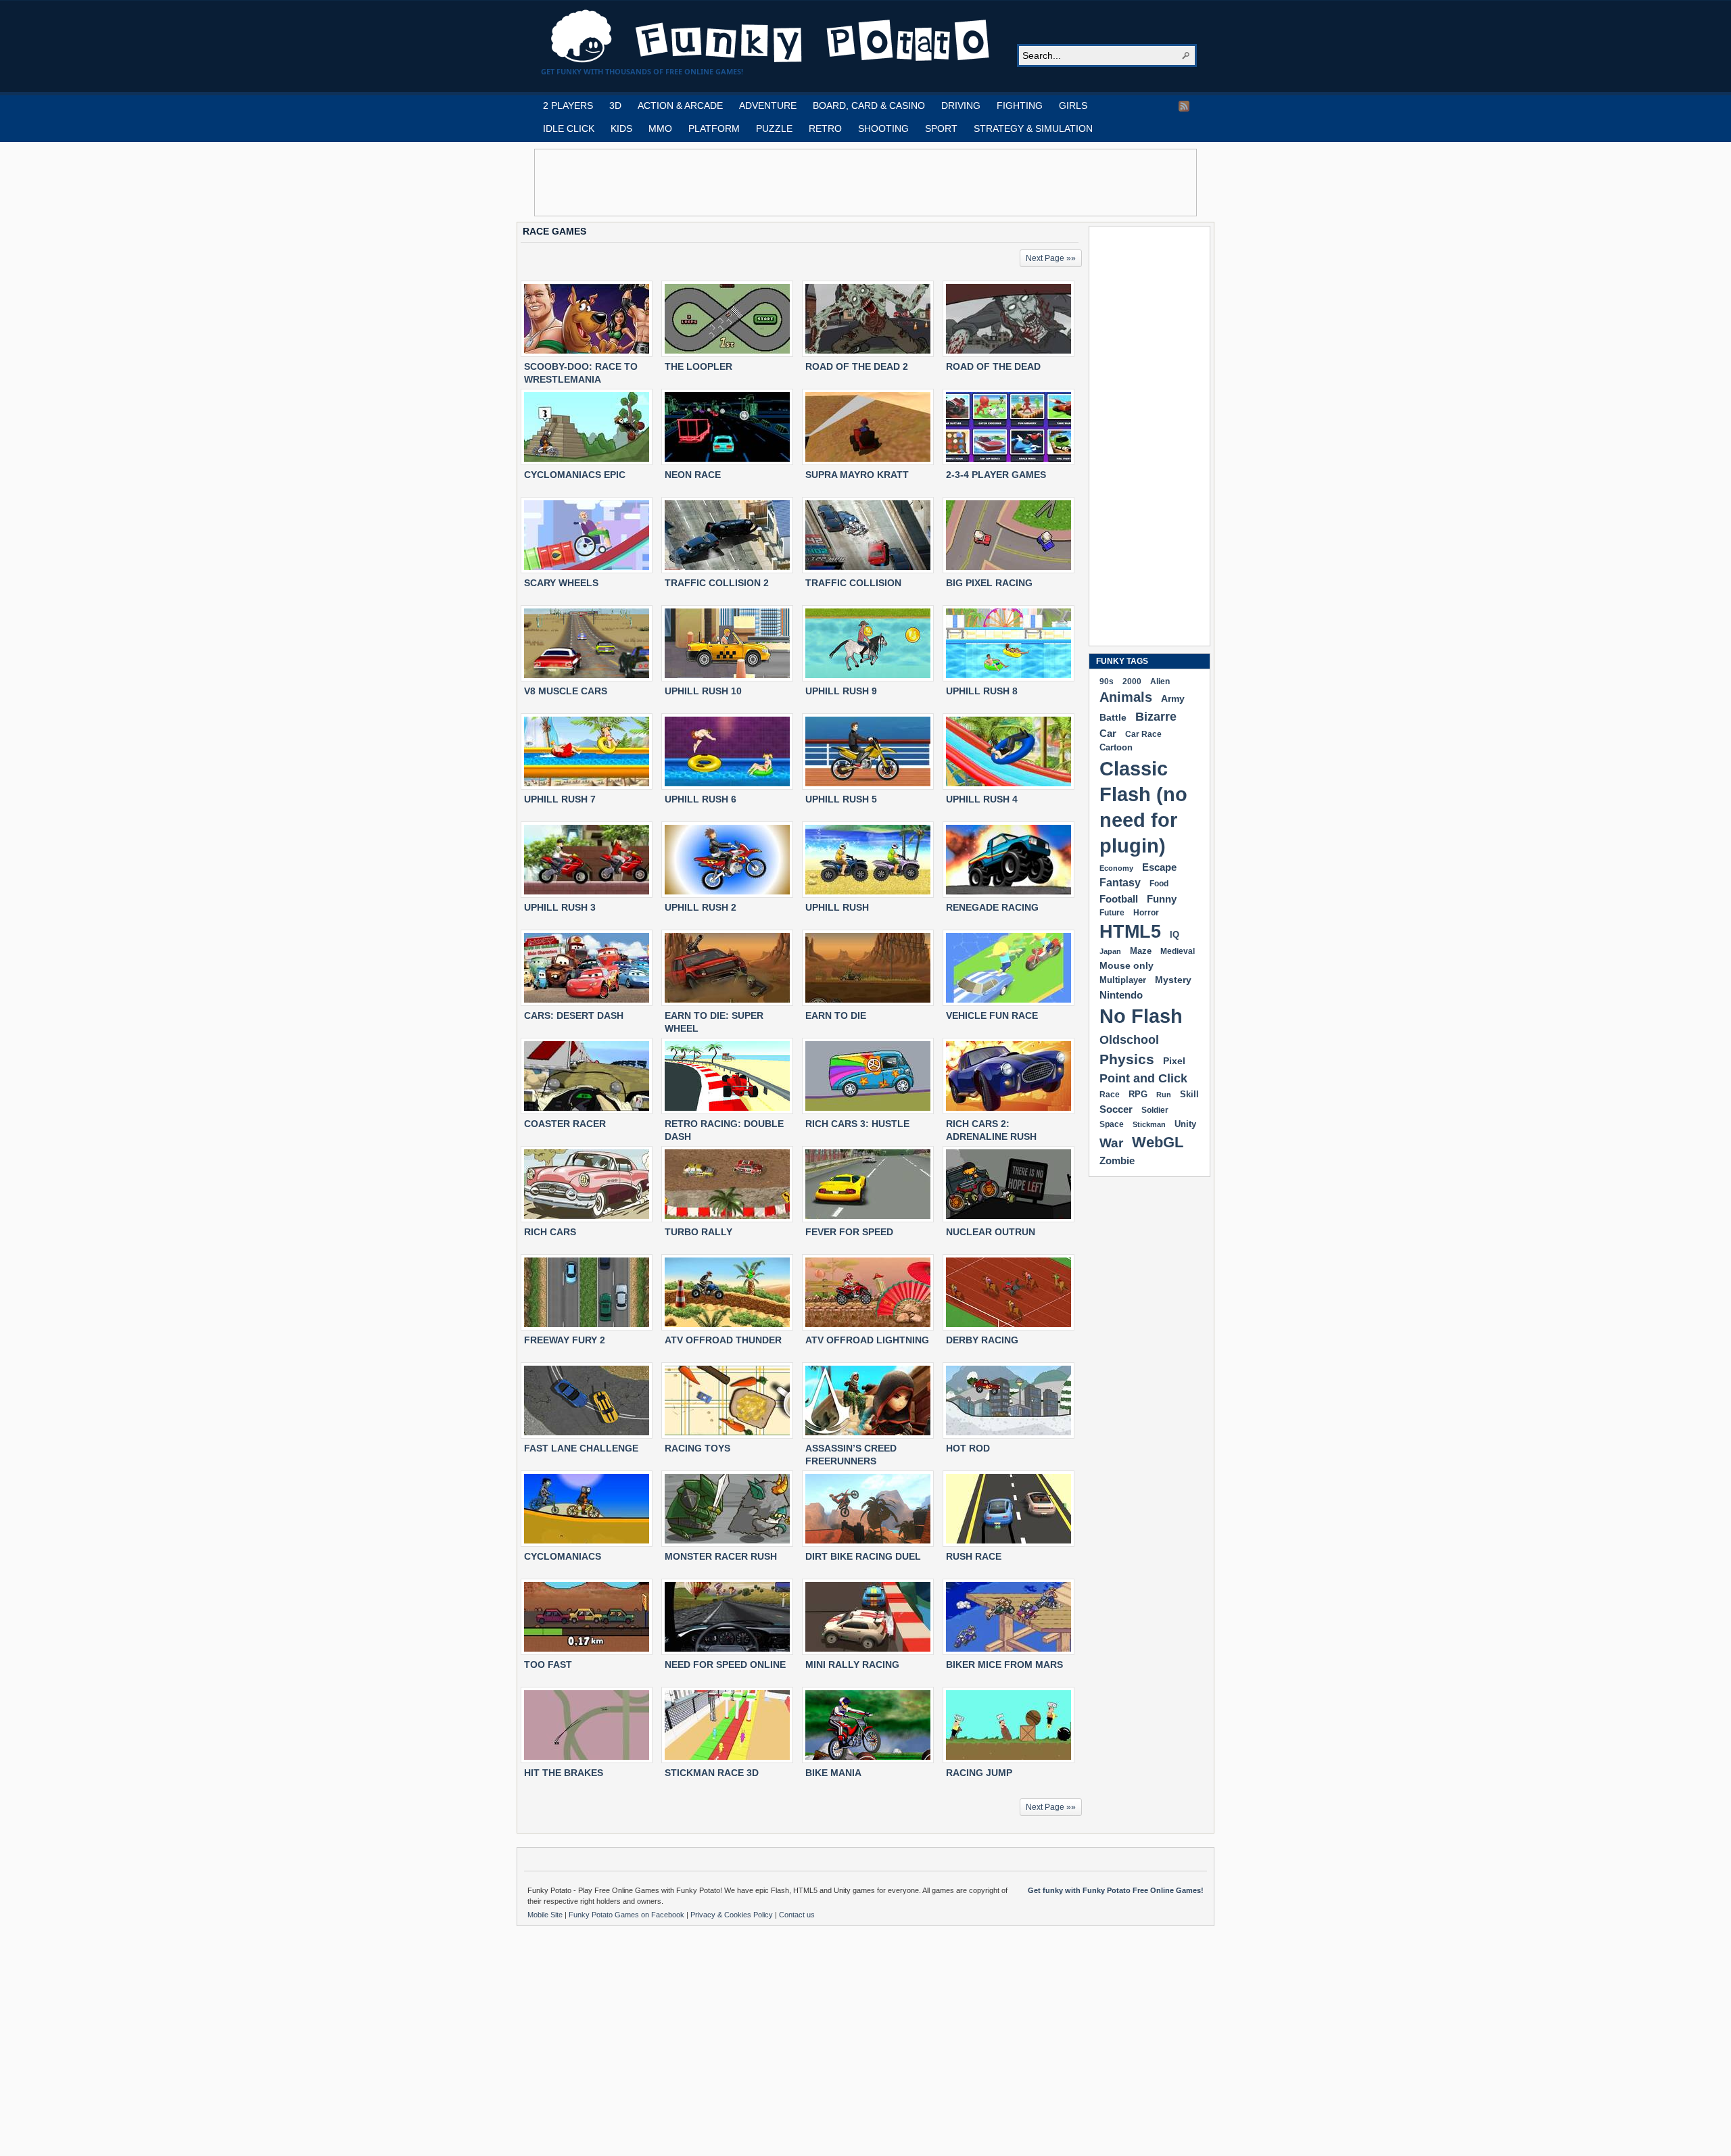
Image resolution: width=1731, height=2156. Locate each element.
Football (1119, 899)
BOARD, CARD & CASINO (869, 105)
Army (1173, 698)
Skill (1189, 1094)
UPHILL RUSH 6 (701, 799)
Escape (1159, 867)
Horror (1146, 913)
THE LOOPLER (698, 366)
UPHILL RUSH (837, 907)
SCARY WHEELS (561, 583)
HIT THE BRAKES (564, 1773)
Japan (1110, 951)
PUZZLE (774, 128)
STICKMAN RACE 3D (712, 1773)
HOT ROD (968, 1448)
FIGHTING (1020, 105)
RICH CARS (550, 1232)
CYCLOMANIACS (563, 1556)
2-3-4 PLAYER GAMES (996, 475)
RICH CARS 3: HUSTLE (857, 1124)
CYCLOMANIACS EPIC (575, 475)
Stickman (1149, 1124)
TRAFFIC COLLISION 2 (717, 583)
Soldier (1155, 1110)
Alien (1160, 681)
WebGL (1158, 1142)
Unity (1185, 1124)
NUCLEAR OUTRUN (991, 1232)
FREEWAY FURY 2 (565, 1340)
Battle (1113, 717)
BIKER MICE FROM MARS (1004, 1664)
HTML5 (1130, 932)
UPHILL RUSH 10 (703, 691)
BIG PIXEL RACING (989, 583)
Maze (1141, 951)
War (1111, 1143)
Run (1164, 1095)
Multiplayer (1123, 980)
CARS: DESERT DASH (574, 1015)
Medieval (1178, 951)
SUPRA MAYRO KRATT (857, 475)
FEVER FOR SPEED (849, 1232)
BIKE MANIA (833, 1773)
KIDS (621, 128)
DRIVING (961, 105)
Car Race (1143, 734)
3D (615, 105)
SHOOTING (883, 128)
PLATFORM (714, 128)
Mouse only (1127, 965)
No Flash (1141, 1016)
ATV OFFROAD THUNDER (723, 1340)
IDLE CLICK (569, 128)
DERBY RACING (982, 1340)
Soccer (1116, 1109)
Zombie (1117, 1160)
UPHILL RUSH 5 (841, 799)
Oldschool (1129, 1039)
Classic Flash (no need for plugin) (1143, 807)
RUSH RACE (974, 1556)
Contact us (797, 1915)
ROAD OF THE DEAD (993, 366)
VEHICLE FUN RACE (992, 1015)
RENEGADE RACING (992, 907)
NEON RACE (693, 475)
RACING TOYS (697, 1448)
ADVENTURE (768, 105)
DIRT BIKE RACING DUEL (863, 1556)
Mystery (1173, 980)
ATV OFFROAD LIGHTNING (867, 1340)
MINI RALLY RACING (852, 1664)
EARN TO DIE (836, 1015)
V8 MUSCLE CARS (566, 691)
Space (1112, 1124)
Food (1159, 884)
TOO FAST (548, 1664)
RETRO (825, 128)
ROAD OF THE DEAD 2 (857, 366)
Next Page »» (1051, 258)
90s (1107, 681)
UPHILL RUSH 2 (701, 907)
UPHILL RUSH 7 (560, 799)
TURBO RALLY (698, 1232)
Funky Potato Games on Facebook (627, 1915)
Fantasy (1120, 883)
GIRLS (1073, 105)
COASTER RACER (565, 1124)
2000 (1132, 681)
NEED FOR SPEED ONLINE (725, 1664)
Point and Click (1143, 1078)
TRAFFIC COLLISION (853, 583)
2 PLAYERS (568, 105)
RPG (1138, 1094)
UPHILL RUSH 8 (982, 691)
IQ (1175, 935)
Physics (1127, 1059)
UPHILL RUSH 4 (982, 799)
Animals (1126, 697)
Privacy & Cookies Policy (733, 1915)
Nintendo (1121, 995)
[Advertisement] (865, 183)
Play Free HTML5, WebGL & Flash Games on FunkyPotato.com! (771, 37)
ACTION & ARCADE (680, 105)
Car (1108, 733)
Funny (1162, 899)
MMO (660, 128)
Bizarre (1156, 716)
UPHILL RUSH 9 (841, 691)
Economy (1116, 868)
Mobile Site (546, 1915)
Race (1110, 1095)
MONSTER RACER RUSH (721, 1556)
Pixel (1174, 1061)
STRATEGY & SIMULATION (1033, 128)
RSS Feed (1184, 106)
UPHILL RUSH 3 (560, 907)
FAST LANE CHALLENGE (581, 1448)
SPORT (941, 128)
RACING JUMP (979, 1773)
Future (1112, 913)
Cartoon (1116, 747)
